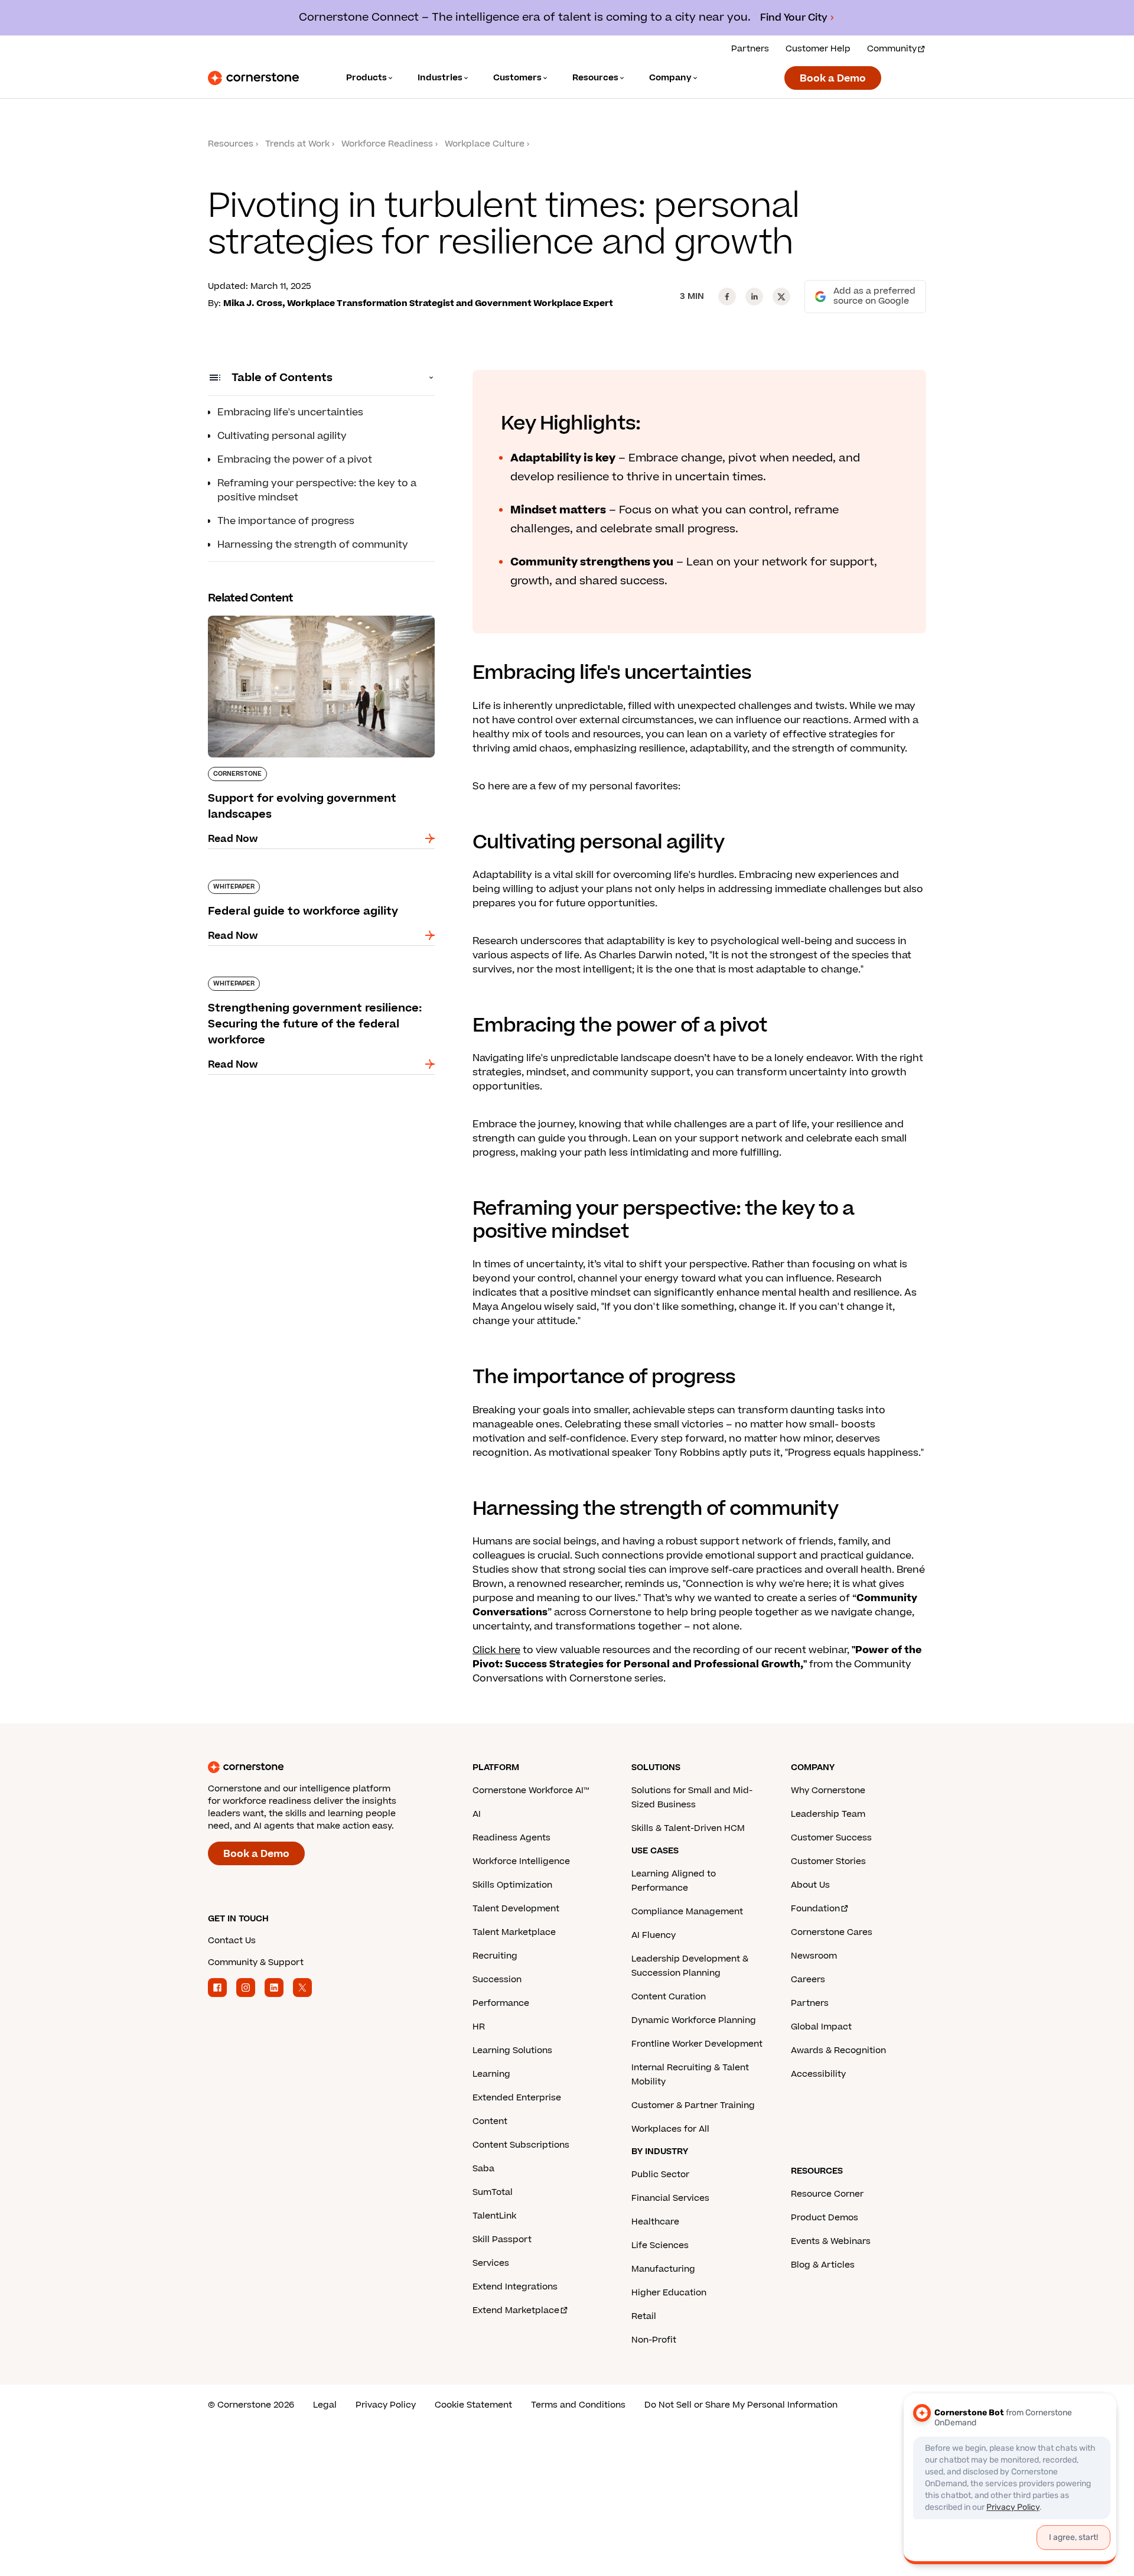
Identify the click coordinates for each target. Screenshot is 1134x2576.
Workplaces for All (670, 2129)
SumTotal (493, 2192)
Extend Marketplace (516, 2310)
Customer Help (818, 49)
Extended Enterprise (517, 2098)
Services (491, 2263)
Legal (325, 2405)
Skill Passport (502, 2240)
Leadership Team (828, 1814)
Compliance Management (687, 1912)
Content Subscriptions (521, 2145)
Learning (491, 2074)
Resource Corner (827, 2194)
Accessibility (818, 2074)
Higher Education (669, 2293)
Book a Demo (833, 79)
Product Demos (825, 2218)
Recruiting (495, 1956)
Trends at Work (297, 144)
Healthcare (655, 2222)
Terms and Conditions (578, 2405)
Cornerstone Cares (832, 1932)
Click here (496, 1650)
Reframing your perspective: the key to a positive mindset (317, 490)
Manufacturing (663, 2269)
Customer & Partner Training (693, 2105)
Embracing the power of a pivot (295, 460)
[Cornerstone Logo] (253, 78)
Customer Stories (828, 1861)
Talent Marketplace (514, 1932)
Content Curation (669, 1997)
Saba (483, 2169)
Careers (808, 1980)
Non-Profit (654, 2340)
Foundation (815, 1909)
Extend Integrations (515, 2287)
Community (892, 49)
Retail (644, 2316)
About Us (810, 1885)
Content (490, 2121)
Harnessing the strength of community (313, 545)
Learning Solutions (512, 2050)
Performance (501, 2003)
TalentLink (494, 2216)
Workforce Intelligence (521, 1861)
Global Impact (821, 2027)
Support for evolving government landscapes (319, 613)
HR (479, 2027)
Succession (497, 1980)
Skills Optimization (512, 1885)
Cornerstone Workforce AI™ (531, 1790)
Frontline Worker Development (697, 2044)
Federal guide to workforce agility (290, 877)
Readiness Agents (511, 1838)
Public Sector (660, 2175)
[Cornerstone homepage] (321, 1767)
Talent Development (516, 1909)
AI (477, 1814)
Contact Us (232, 1941)
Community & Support (256, 1962)
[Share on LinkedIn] (754, 297)
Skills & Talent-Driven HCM (688, 1828)
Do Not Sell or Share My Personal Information (741, 2405)
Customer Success (831, 1838)
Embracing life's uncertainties (290, 412)
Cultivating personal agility (282, 436)
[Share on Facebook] (727, 297)
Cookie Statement (473, 2405)
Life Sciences (660, 2245)
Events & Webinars (831, 2241)
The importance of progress (286, 521)
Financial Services (670, 2198)
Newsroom (814, 1956)
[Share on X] (781, 297)
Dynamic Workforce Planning (694, 2020)
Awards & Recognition (838, 2050)
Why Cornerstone (828, 1790)
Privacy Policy (386, 2405)
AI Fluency (654, 1935)
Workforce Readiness (387, 144)
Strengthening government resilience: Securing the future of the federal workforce (316, 981)
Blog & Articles (823, 2265)
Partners (750, 49)
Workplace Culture (485, 144)
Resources (231, 144)
